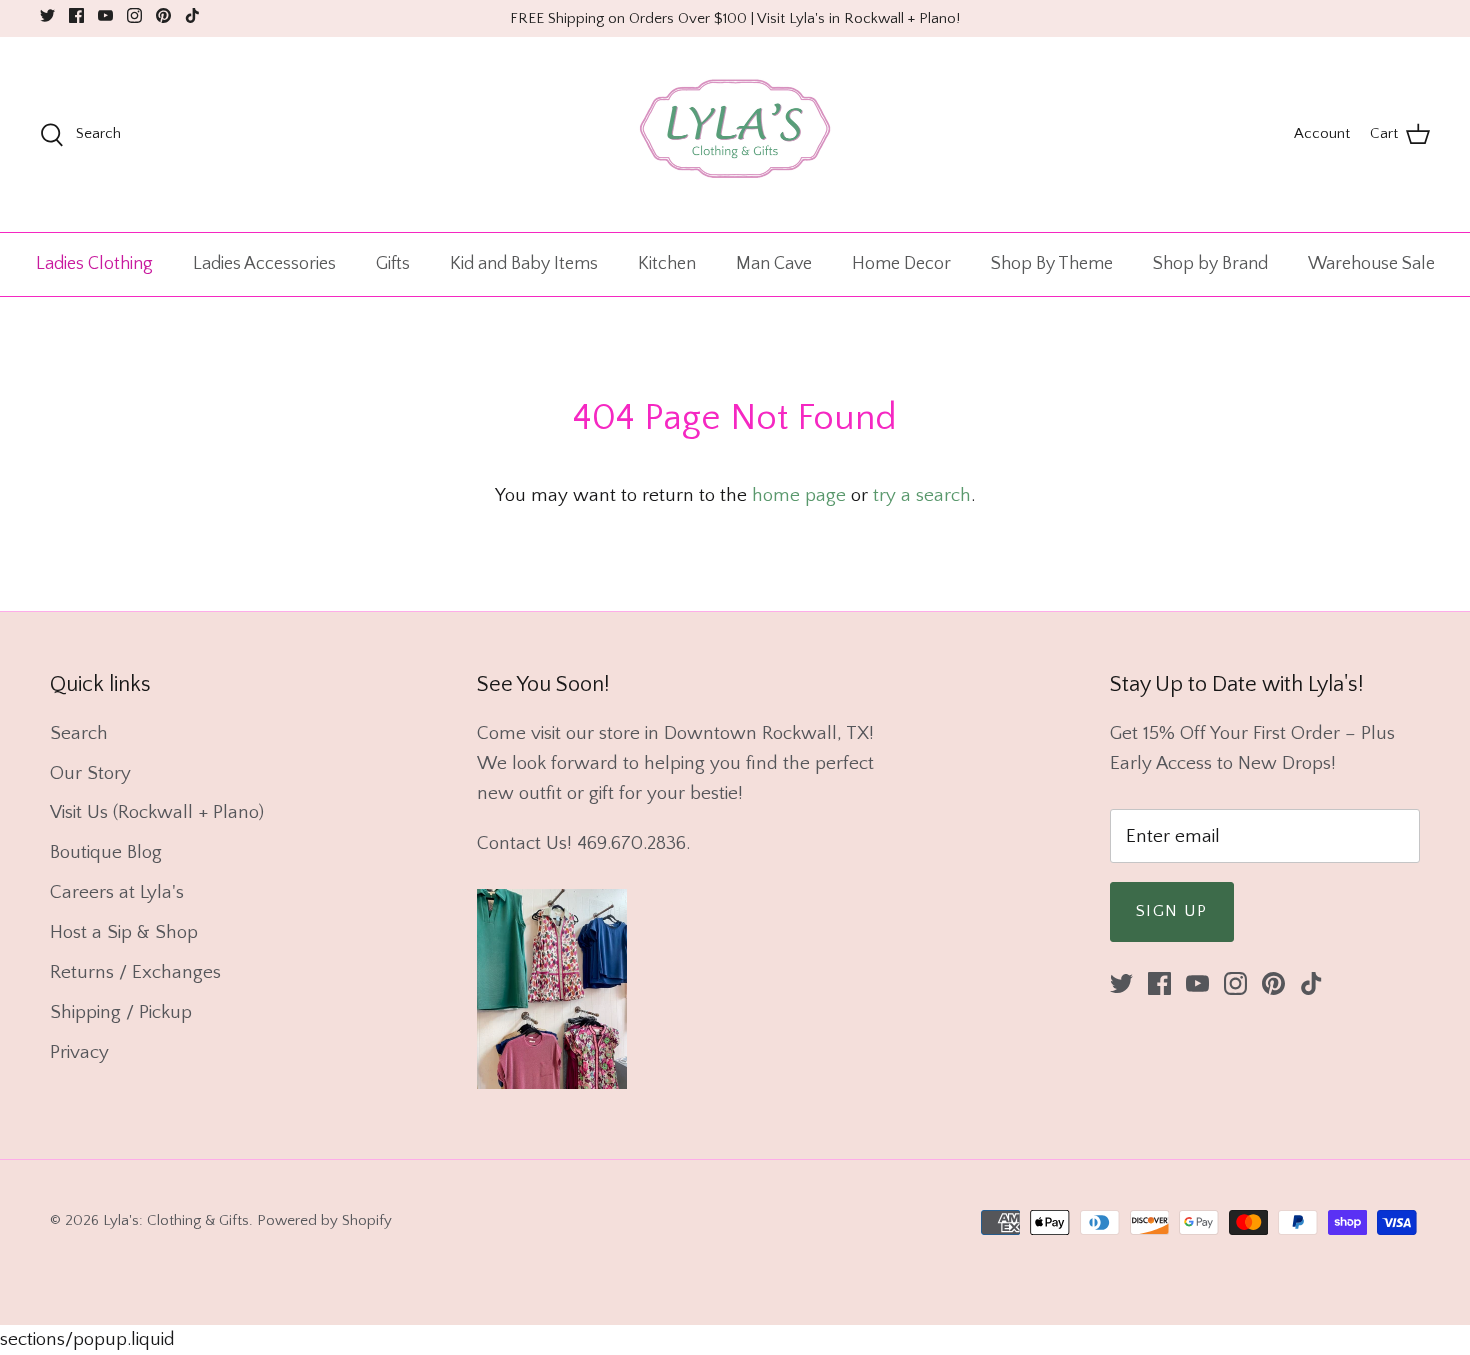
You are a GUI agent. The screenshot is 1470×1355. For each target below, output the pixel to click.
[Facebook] (76, 15)
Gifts (393, 264)
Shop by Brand (1210, 264)
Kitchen (667, 264)
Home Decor (901, 264)
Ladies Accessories (264, 264)
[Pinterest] (163, 15)
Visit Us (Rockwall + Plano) (157, 812)
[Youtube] (105, 15)
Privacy (79, 1052)
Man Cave (774, 264)
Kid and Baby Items (524, 264)
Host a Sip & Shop (124, 932)
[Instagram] (134, 15)
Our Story (90, 773)
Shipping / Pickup (121, 1012)
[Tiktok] (192, 15)
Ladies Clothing (94, 264)
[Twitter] (47, 15)
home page (799, 495)
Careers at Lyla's (117, 892)
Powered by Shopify (324, 1220)
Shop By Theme (1052, 264)
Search (79, 733)
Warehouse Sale (1371, 264)
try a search (922, 495)
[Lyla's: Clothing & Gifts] (735, 134)
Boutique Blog (106, 852)
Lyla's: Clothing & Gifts (176, 1220)
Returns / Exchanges (135, 972)
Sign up (1172, 911)
